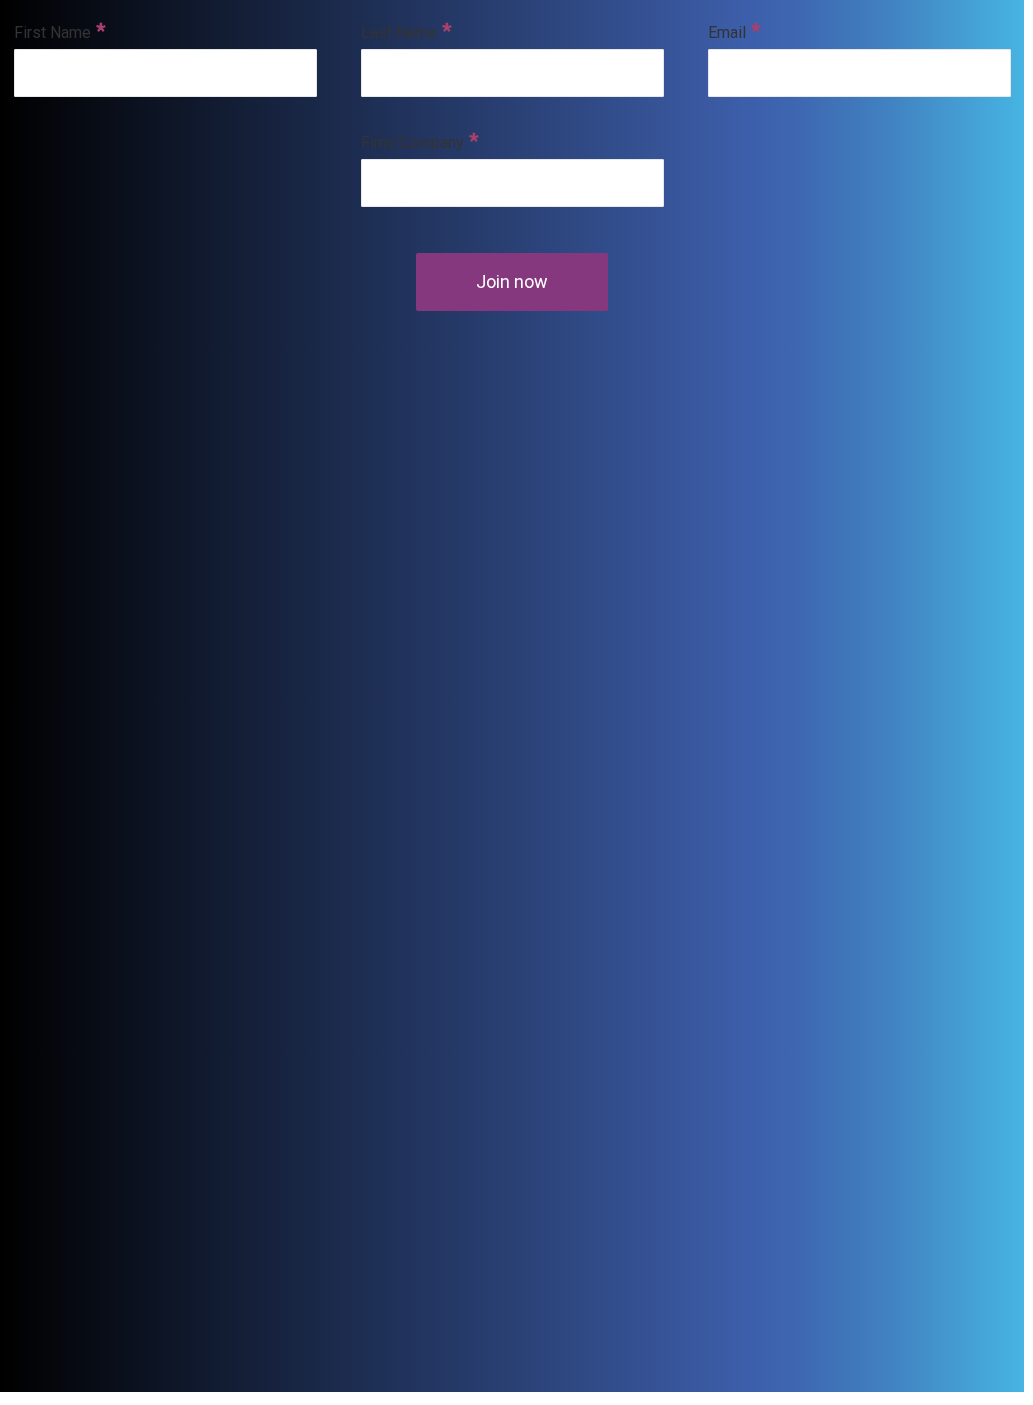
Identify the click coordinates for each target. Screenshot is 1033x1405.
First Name (52, 32)
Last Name (399, 32)
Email (727, 32)
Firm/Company (412, 142)
